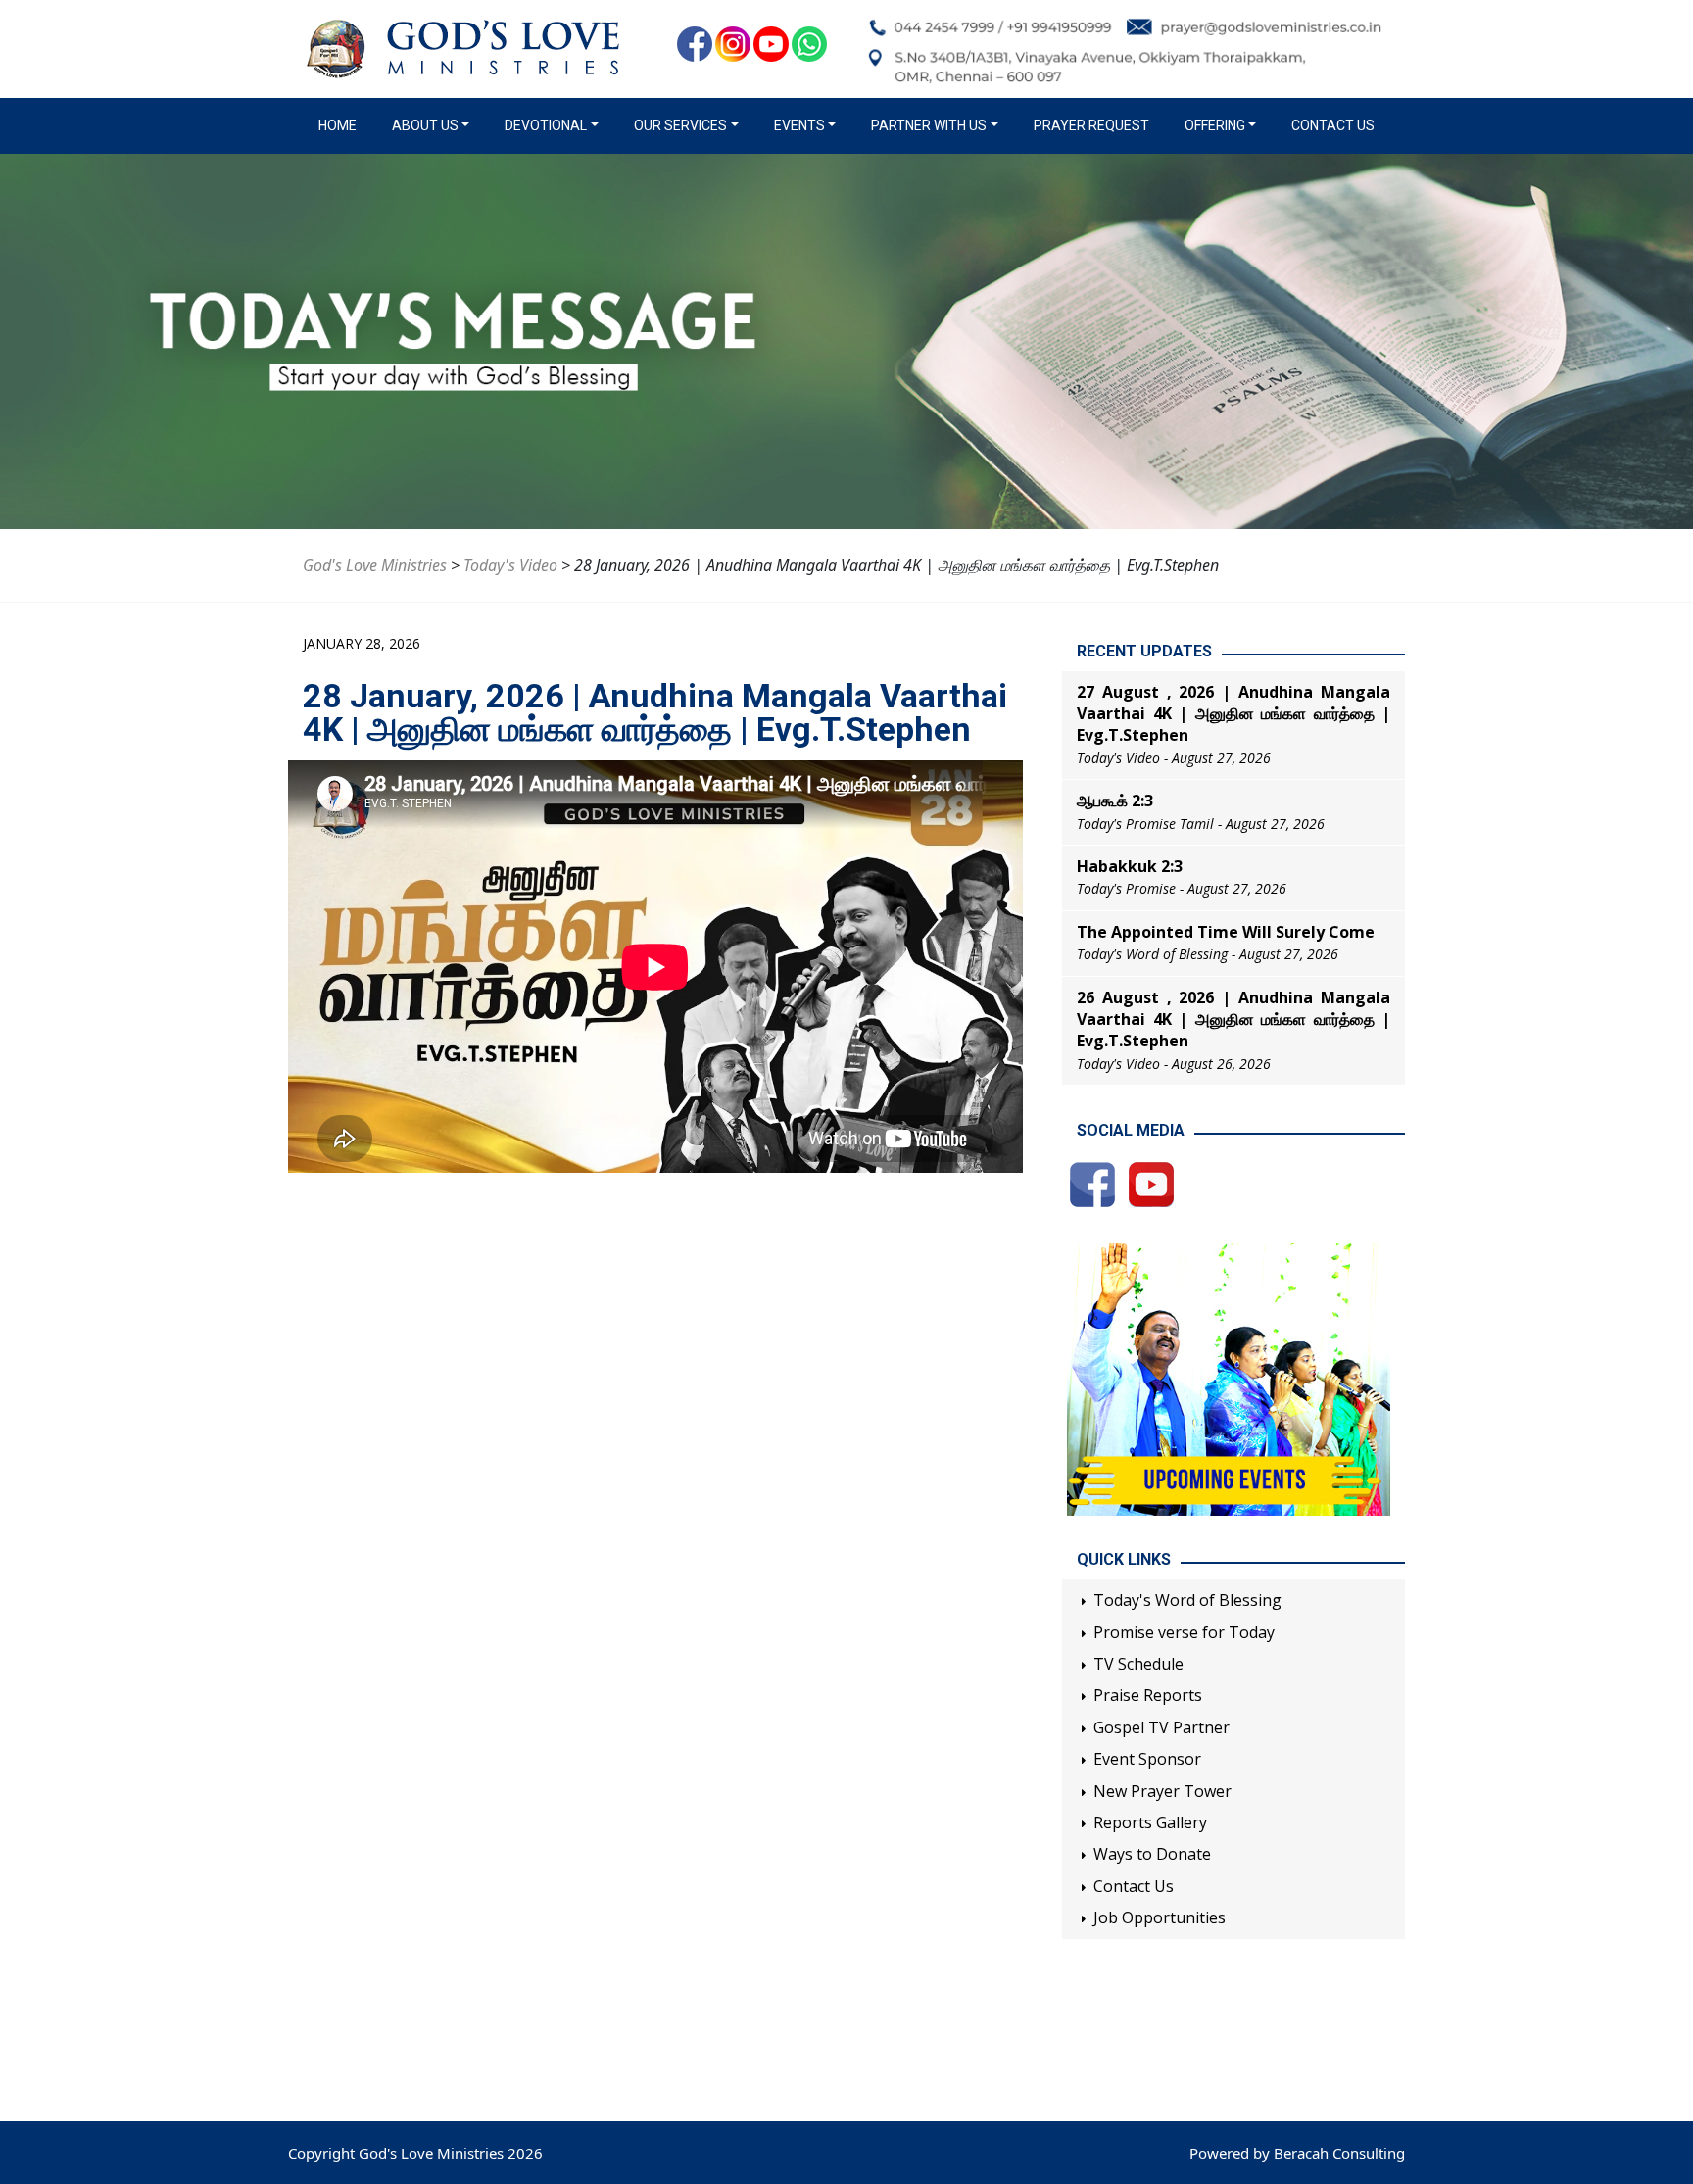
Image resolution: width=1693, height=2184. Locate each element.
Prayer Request (1091, 125)
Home (341, 125)
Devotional (546, 125)
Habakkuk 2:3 (1130, 866)
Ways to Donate (1152, 1854)
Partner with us (929, 125)
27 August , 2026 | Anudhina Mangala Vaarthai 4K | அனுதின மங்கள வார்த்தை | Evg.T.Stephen (1233, 714)
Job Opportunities (1160, 1917)
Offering (1215, 125)
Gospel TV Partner (1161, 1727)
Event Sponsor (1147, 1759)
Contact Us (1333, 125)
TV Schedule (1138, 1664)
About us (425, 125)
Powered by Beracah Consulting (1297, 2153)
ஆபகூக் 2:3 (1115, 801)
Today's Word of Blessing (1187, 1600)
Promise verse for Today (1184, 1632)
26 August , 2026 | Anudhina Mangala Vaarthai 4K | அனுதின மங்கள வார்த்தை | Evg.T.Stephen (1233, 1019)
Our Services (680, 125)
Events (799, 125)
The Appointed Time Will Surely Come (1226, 932)
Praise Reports (1148, 1695)
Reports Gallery (1150, 1822)
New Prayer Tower (1162, 1791)
